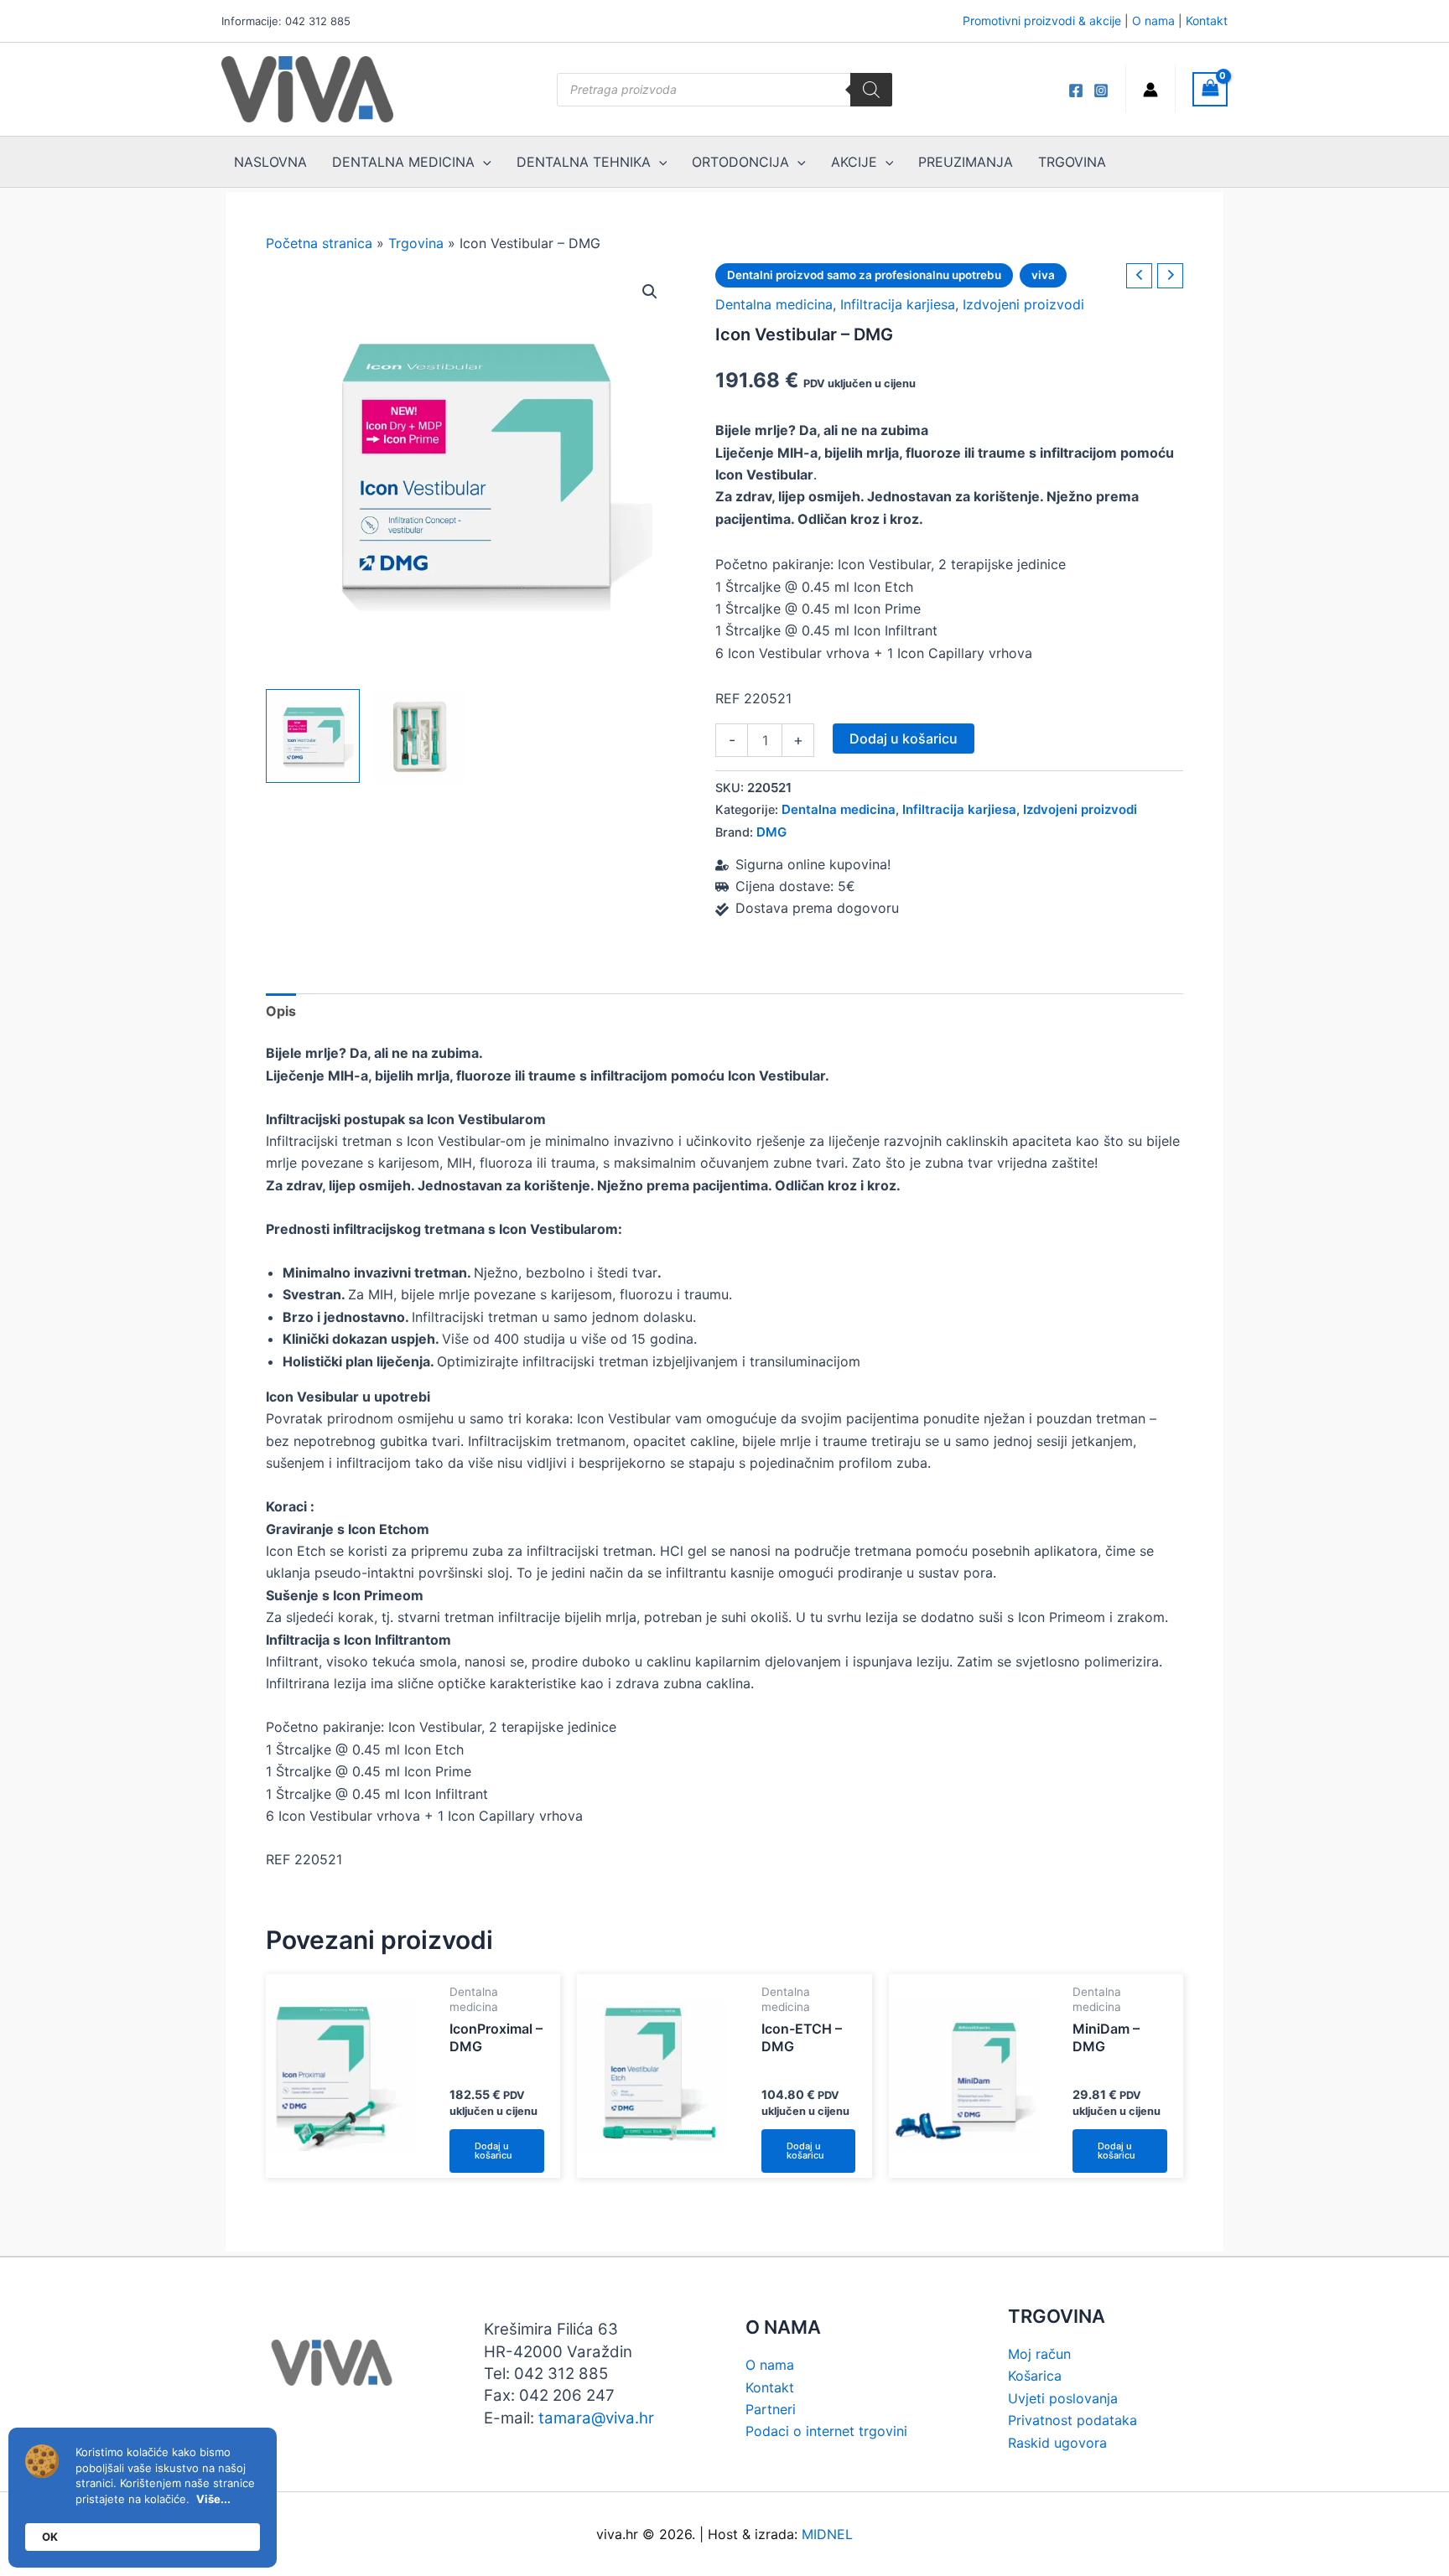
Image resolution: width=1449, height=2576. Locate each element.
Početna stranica (319, 243)
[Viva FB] (1076, 91)
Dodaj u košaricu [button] (493, 2151)
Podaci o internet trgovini (826, 2431)
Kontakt (1207, 21)
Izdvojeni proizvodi (1023, 304)
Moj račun (1039, 2354)
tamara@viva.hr (596, 2418)
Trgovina (416, 243)
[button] (650, 292)
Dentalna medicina (774, 304)
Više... (213, 2499)
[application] (483, 162)
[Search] (871, 90)
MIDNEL (827, 2534)
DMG (771, 832)
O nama (1153, 21)
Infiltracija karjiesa (898, 304)
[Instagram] (1101, 91)
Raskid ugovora (1057, 2443)
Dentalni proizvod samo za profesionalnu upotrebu (864, 275)
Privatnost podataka (1072, 2420)
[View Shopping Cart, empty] (1210, 89)
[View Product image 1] (313, 736)
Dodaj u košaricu (904, 739)
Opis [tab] (281, 1011)
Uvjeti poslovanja (1063, 2398)
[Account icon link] (1150, 90)
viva (1043, 275)
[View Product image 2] (419, 736)
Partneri (771, 2409)
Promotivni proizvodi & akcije (1042, 21)
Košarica (1035, 2376)
